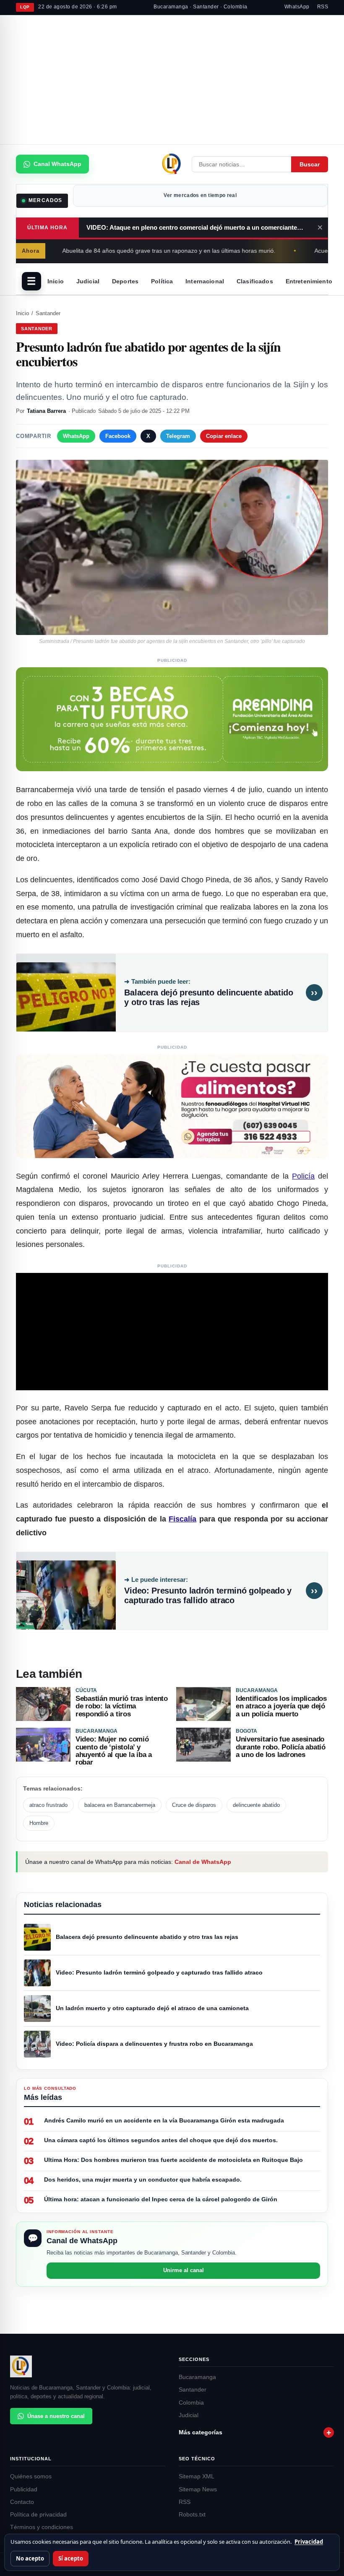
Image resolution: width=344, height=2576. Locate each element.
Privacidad (309, 2542)
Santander (48, 313)
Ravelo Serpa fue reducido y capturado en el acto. (154, 1408)
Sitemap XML (197, 2476)
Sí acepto (71, 2558)
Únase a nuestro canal (56, 2416)
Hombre (39, 1823)
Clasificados (255, 281)
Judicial (88, 281)
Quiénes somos (31, 2476)
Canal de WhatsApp (203, 1862)
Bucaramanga (197, 2377)
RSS (323, 7)
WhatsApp (297, 7)
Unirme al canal (184, 2270)
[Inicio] (172, 164)
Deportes (125, 281)
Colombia (191, 2403)
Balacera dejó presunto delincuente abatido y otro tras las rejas (208, 998)
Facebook (118, 436)
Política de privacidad (38, 2515)
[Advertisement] (172, 80)
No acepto (30, 2558)
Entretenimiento (309, 281)
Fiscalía (182, 1519)
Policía (303, 1176)
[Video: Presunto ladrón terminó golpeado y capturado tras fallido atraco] (66, 1591)
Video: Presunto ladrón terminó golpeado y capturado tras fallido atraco (208, 1596)
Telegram (178, 436)
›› (314, 993)
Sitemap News (198, 2489)
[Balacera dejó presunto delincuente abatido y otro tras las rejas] (66, 993)
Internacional (205, 281)
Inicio (56, 281)
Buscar (310, 164)
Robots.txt (192, 2515)
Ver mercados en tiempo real (200, 195)
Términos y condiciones (42, 2527)
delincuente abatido (256, 1805)
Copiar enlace (224, 436)
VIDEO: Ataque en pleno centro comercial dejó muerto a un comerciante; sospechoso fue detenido (199, 227)
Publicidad (24, 2489)
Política (162, 281)
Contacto (22, 2502)
